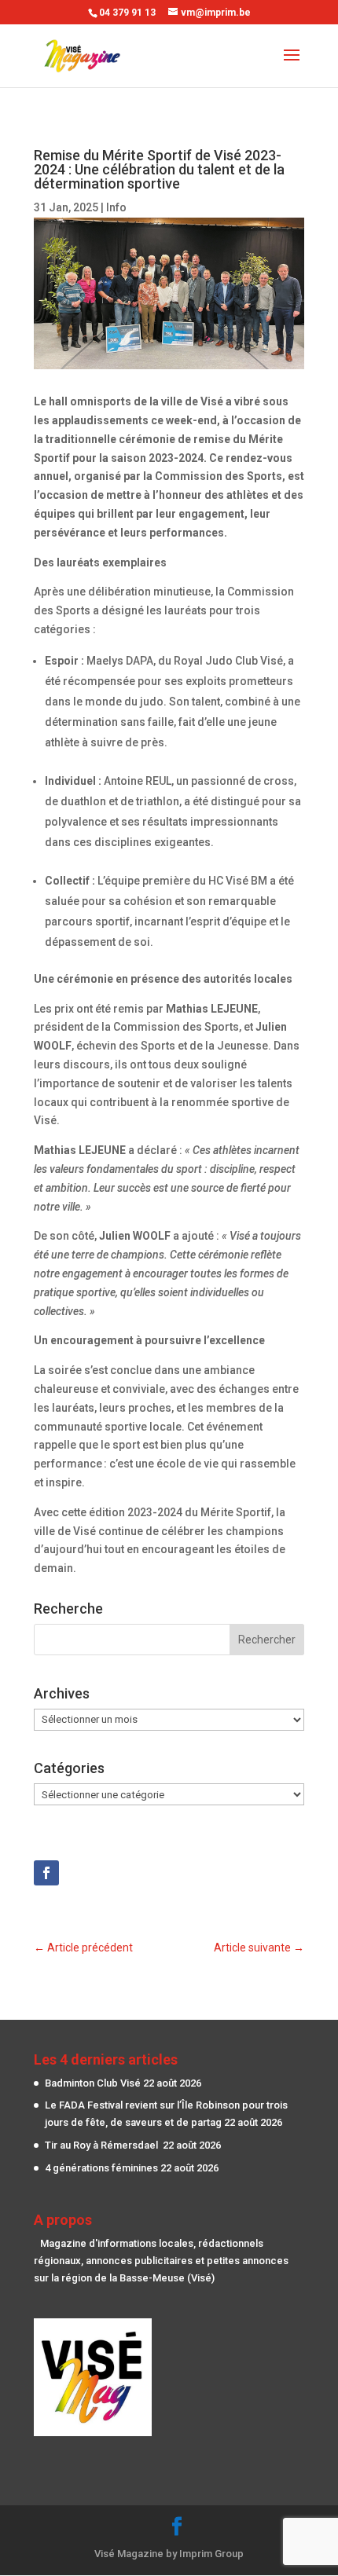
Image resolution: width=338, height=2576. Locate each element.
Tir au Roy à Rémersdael (103, 2145)
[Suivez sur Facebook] (46, 1873)
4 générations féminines (101, 2168)
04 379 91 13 (127, 13)
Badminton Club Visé (93, 2083)
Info (116, 207)
